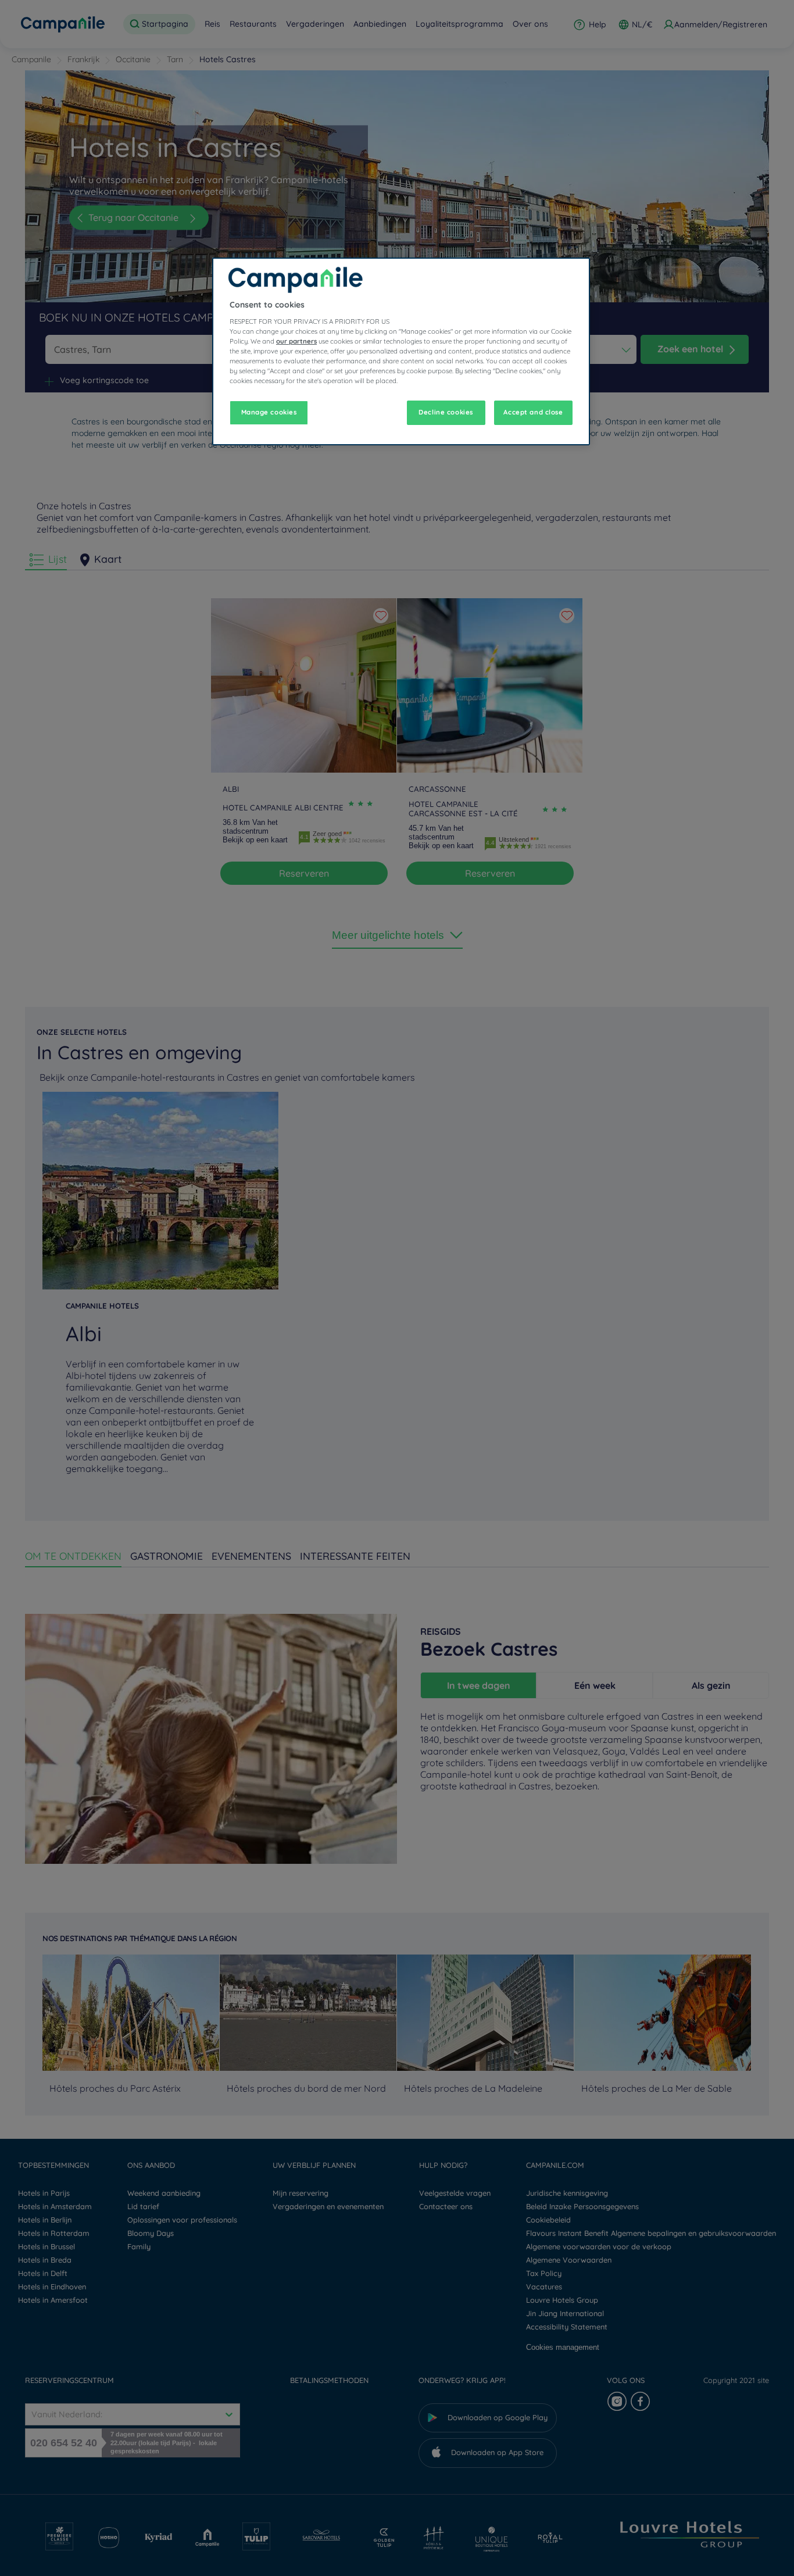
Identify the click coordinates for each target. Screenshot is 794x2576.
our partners (296, 341)
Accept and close (533, 412)
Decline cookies (446, 412)
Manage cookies (269, 412)
